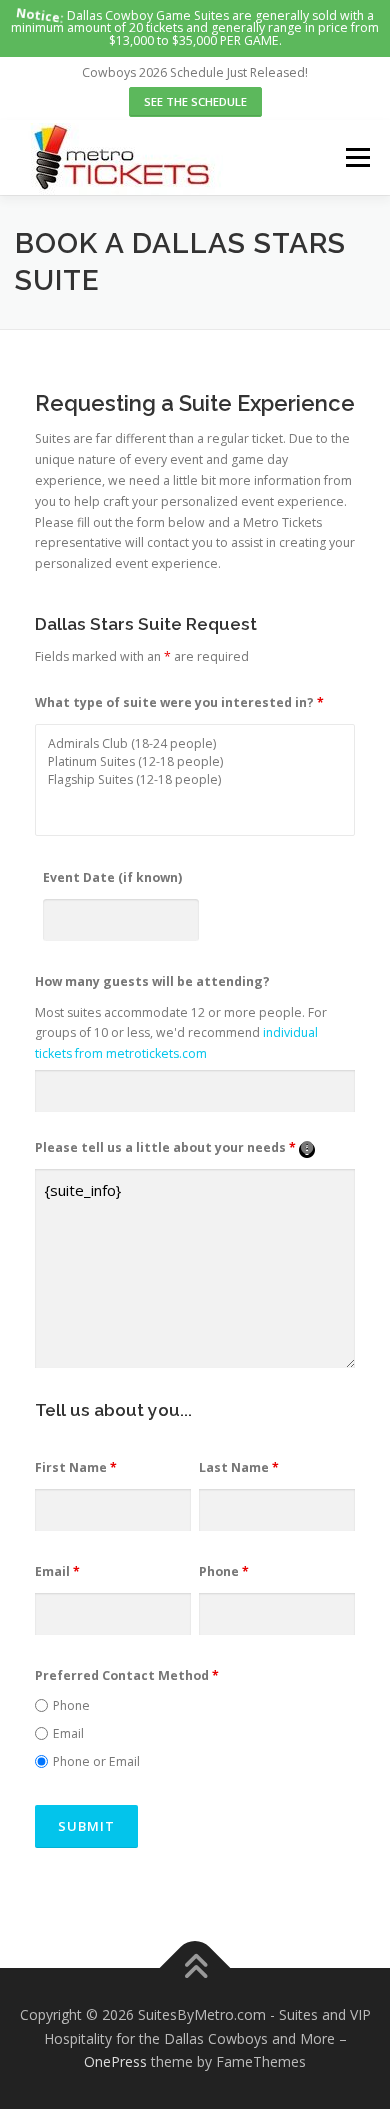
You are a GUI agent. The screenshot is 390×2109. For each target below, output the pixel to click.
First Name (76, 1467)
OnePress (115, 2061)
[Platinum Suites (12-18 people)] (195, 762)
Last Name (239, 1467)
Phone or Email (96, 1761)
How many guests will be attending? (152, 981)
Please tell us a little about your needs (175, 1147)
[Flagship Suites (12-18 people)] (195, 780)
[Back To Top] (195, 1967)
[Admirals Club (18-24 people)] (195, 744)
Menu (356, 157)
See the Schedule (195, 101)
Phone (224, 1571)
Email (57, 1571)
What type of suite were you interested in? (179, 702)
